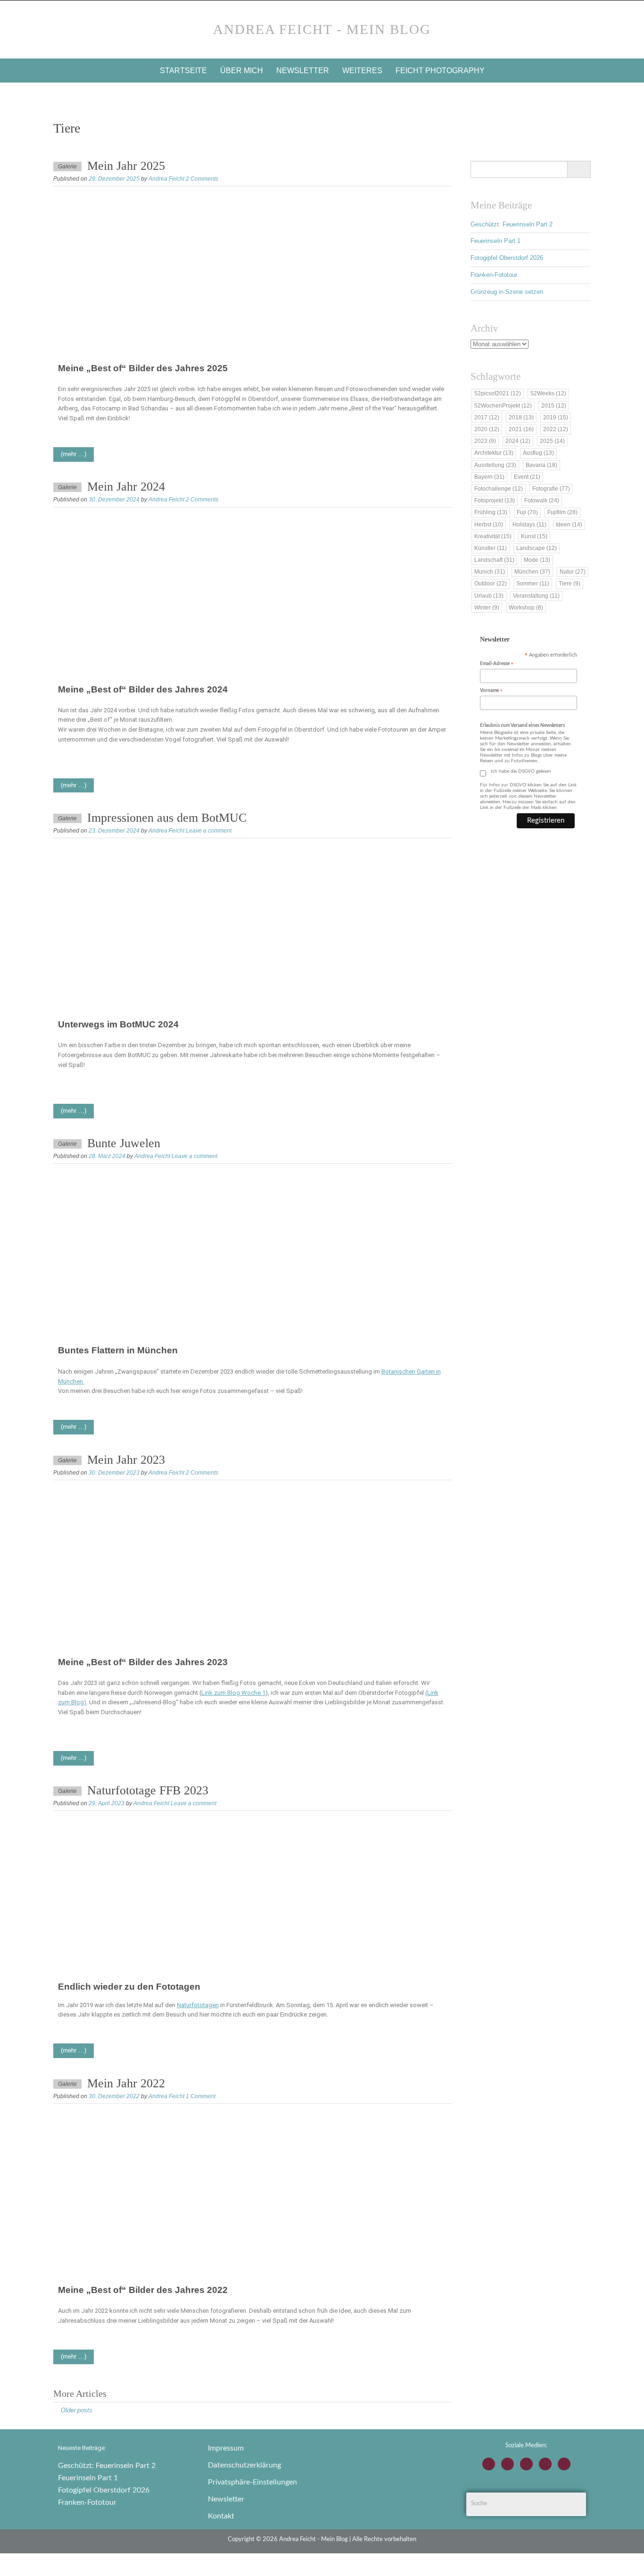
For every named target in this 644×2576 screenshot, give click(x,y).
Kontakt (221, 2516)
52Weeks (548, 393)
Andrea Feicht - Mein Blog (322, 29)
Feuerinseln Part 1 (495, 241)
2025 (552, 441)
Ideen (569, 525)
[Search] (579, 169)
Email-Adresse (497, 664)
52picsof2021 (498, 393)
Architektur (494, 453)
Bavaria (541, 465)
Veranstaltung (536, 596)
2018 (521, 417)
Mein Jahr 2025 (126, 166)
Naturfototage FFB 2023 (148, 1790)
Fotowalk (542, 500)
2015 (554, 406)
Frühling (491, 512)
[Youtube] (526, 2464)
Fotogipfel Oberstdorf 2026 (507, 258)
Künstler (491, 548)
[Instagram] (489, 2464)
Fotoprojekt (495, 500)
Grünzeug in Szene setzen (507, 292)
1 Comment (201, 2096)
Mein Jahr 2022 (126, 2083)
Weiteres (362, 71)
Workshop (526, 608)
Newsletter (303, 71)
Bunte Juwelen (124, 1143)
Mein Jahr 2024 (126, 487)
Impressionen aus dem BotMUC (167, 818)
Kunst (534, 536)
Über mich (242, 71)
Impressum (226, 2448)
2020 (487, 429)
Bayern (489, 477)
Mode (537, 560)
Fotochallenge (499, 489)
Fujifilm (562, 512)
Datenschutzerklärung (244, 2465)
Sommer (533, 584)
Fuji (527, 512)
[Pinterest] (564, 2464)
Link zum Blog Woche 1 (233, 1693)
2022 (556, 429)
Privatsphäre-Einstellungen (252, 2482)
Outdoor (491, 584)
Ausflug (538, 453)
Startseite (183, 71)
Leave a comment (209, 831)
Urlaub (489, 596)
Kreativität (493, 536)
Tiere (570, 584)
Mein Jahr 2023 (126, 1460)
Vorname (491, 691)
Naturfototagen (198, 2005)
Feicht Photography (440, 71)
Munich (490, 572)
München (532, 572)
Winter (487, 608)
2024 (518, 441)
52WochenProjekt (503, 406)
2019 (556, 417)
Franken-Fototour (494, 275)
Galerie (67, 167)
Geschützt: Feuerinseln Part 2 (512, 224)
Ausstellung (495, 465)
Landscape (537, 548)
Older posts (77, 2410)
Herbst (489, 525)
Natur (573, 572)
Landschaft (494, 560)
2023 (485, 441)
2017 (487, 417)
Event (527, 477)
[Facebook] (508, 2464)
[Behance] (545, 2464)
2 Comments (202, 179)
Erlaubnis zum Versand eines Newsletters (522, 725)
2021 (521, 429)
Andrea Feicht (166, 179)
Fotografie (551, 489)
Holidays (529, 525)
